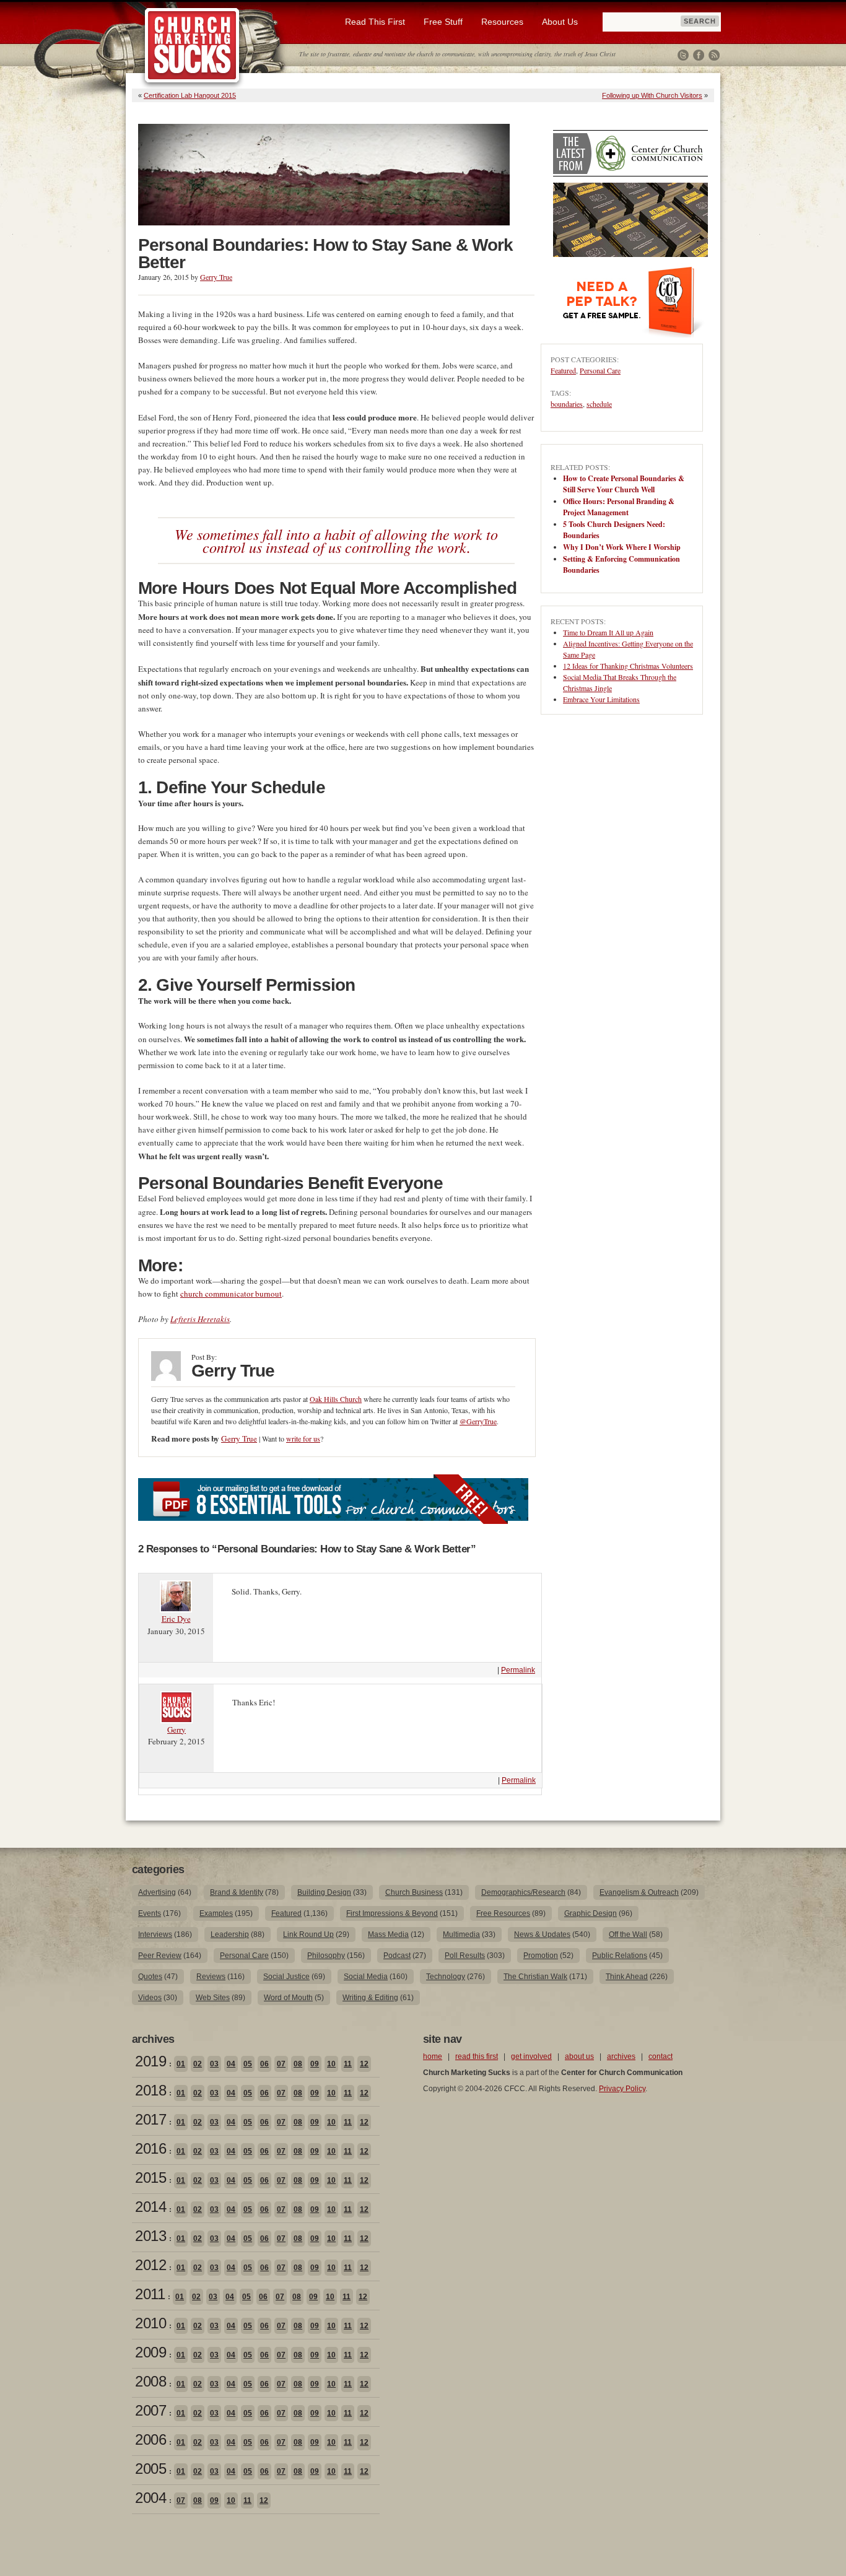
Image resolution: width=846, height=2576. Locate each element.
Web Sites (213, 1998)
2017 (150, 2119)
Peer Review (160, 1956)
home (433, 2056)
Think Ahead (627, 1977)
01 (181, 2064)
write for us (303, 1438)
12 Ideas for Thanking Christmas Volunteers (628, 666)
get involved (531, 2056)
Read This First (375, 22)
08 (298, 2064)
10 (331, 2064)
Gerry (177, 1730)
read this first (477, 2056)
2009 (150, 2352)
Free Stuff (443, 22)
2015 (150, 2178)
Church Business (414, 1892)
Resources (502, 22)
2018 (150, 2090)
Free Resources (503, 1913)
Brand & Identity (237, 1892)
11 (348, 2064)
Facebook (699, 55)
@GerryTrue (478, 1421)
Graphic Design (591, 1913)
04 (231, 2064)
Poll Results (465, 1956)
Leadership (230, 1934)
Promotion (541, 1956)
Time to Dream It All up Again (608, 632)
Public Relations (620, 1956)
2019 (150, 2061)
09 (315, 2064)
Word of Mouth (288, 1998)
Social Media (366, 1977)
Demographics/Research (523, 1892)
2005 (150, 2469)
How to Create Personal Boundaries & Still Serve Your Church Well (624, 484)
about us (579, 2056)
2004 (150, 2498)
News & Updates (542, 1934)
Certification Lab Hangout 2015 (190, 95)
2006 (150, 2439)
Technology (446, 1977)
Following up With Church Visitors (652, 95)
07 (281, 2064)
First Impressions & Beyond (392, 1913)
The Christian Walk (535, 1977)
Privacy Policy (622, 2089)
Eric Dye (176, 1619)
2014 (150, 2207)
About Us (560, 22)
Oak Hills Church (336, 1399)
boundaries (567, 404)
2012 (150, 2265)
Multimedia (461, 1934)
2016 (150, 2148)
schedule (599, 404)
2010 (150, 2323)
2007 (150, 2410)
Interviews (155, 1934)
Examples (216, 1913)
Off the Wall (628, 1934)
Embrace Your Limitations (601, 699)
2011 (150, 2294)
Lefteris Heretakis (200, 1319)
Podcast (397, 1956)
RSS (714, 55)
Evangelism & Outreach (639, 1892)
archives (621, 2056)
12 (364, 2064)
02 (198, 2064)
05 (248, 2064)
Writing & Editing (370, 1998)
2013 (150, 2236)
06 (264, 2064)
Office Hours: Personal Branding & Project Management (619, 507)
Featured (563, 370)
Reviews (211, 1977)
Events (150, 1913)
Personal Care (600, 370)
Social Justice (286, 1977)
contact (661, 2056)
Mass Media (388, 1934)
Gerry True (216, 277)
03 (214, 2064)
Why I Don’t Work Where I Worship (622, 547)
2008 (150, 2381)
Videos (150, 1998)
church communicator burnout (231, 1294)
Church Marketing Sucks (192, 46)
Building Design (324, 1892)
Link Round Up (308, 1934)
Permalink (518, 1670)
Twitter (683, 55)
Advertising (157, 1892)
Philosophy (326, 1956)
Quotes (150, 1977)
